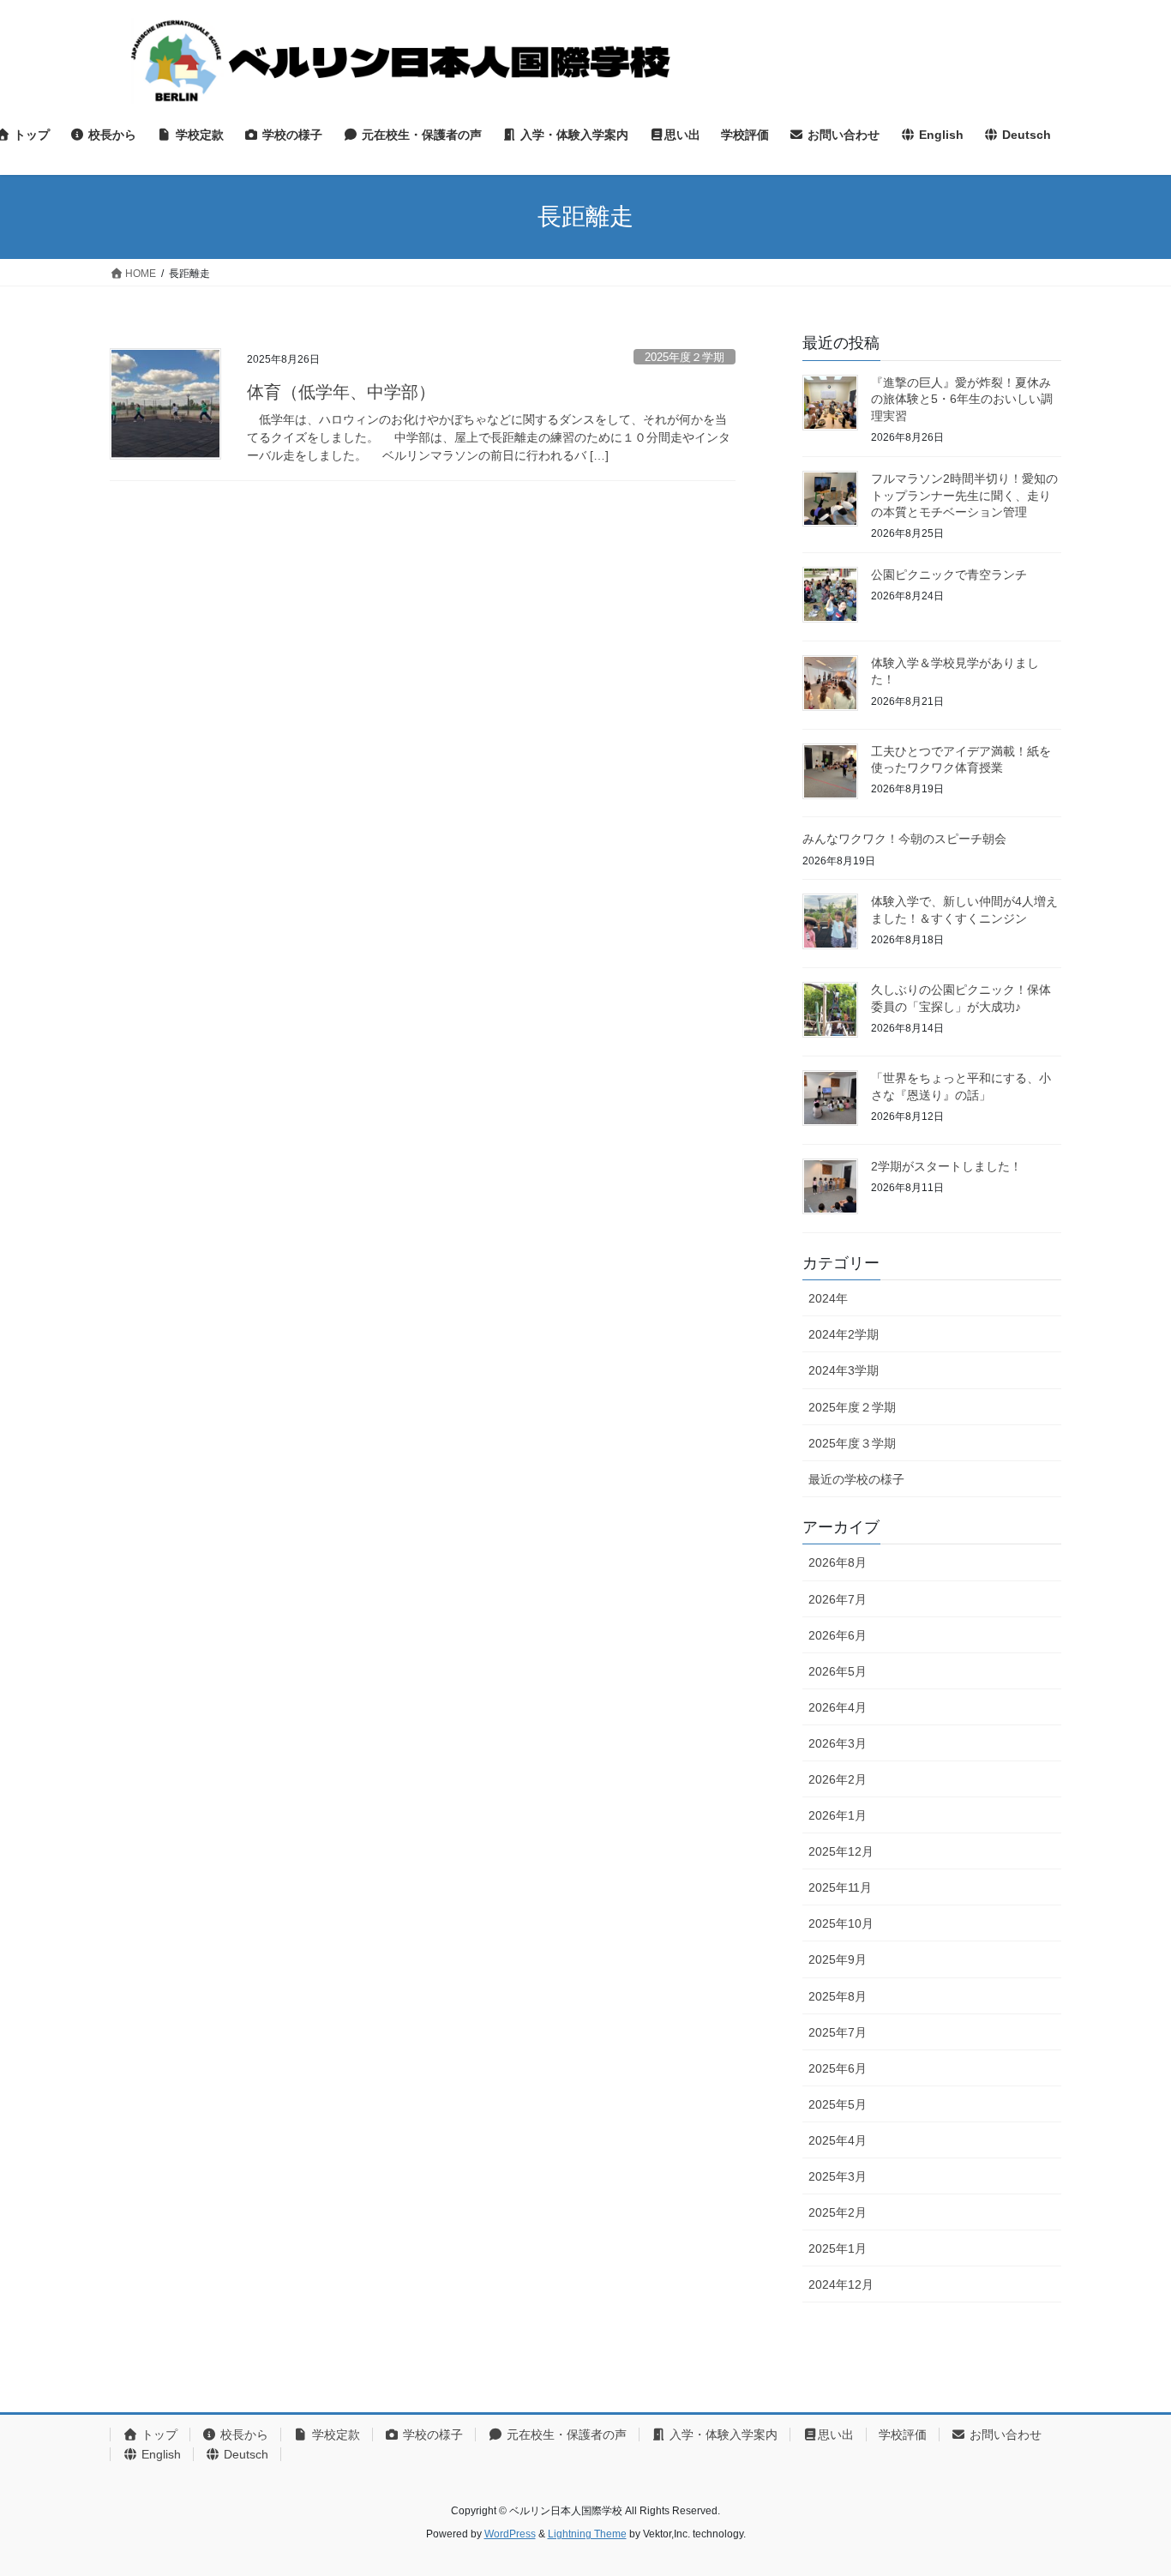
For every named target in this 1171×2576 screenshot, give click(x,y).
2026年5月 (838, 1671)
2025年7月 (838, 2032)
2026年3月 (838, 1743)
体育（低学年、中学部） (341, 392)
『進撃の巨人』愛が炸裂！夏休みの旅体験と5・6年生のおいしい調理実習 (962, 399)
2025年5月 (838, 2104)
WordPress (510, 2534)
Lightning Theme (587, 2534)
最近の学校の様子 (856, 1479)
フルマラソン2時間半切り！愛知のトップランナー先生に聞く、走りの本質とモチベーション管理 (964, 495)
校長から (243, 2435)
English (159, 2454)
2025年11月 (840, 1887)
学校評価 (903, 2435)
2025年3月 (838, 2176)
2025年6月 (838, 2068)
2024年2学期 (844, 1334)
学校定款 (334, 2435)
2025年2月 (838, 2212)
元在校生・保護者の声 (565, 2435)
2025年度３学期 (852, 1443)
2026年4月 (838, 1707)
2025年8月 (838, 1996)
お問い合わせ (1004, 2435)
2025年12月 (841, 1851)
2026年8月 (838, 1562)
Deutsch (244, 2454)
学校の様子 (431, 2435)
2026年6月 (838, 1635)
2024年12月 (841, 2284)
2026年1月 (838, 1815)
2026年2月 (838, 1779)
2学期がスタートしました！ (946, 1166)
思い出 (836, 2435)
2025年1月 (838, 2248)
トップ (158, 2435)
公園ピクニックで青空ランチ (949, 575)
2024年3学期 (844, 1370)
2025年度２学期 (685, 357)
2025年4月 (838, 2140)
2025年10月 (841, 1923)
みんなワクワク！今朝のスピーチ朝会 (904, 839)
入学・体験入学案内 (722, 2435)
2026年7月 (838, 1599)
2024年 (828, 1298)
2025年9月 (838, 1959)
